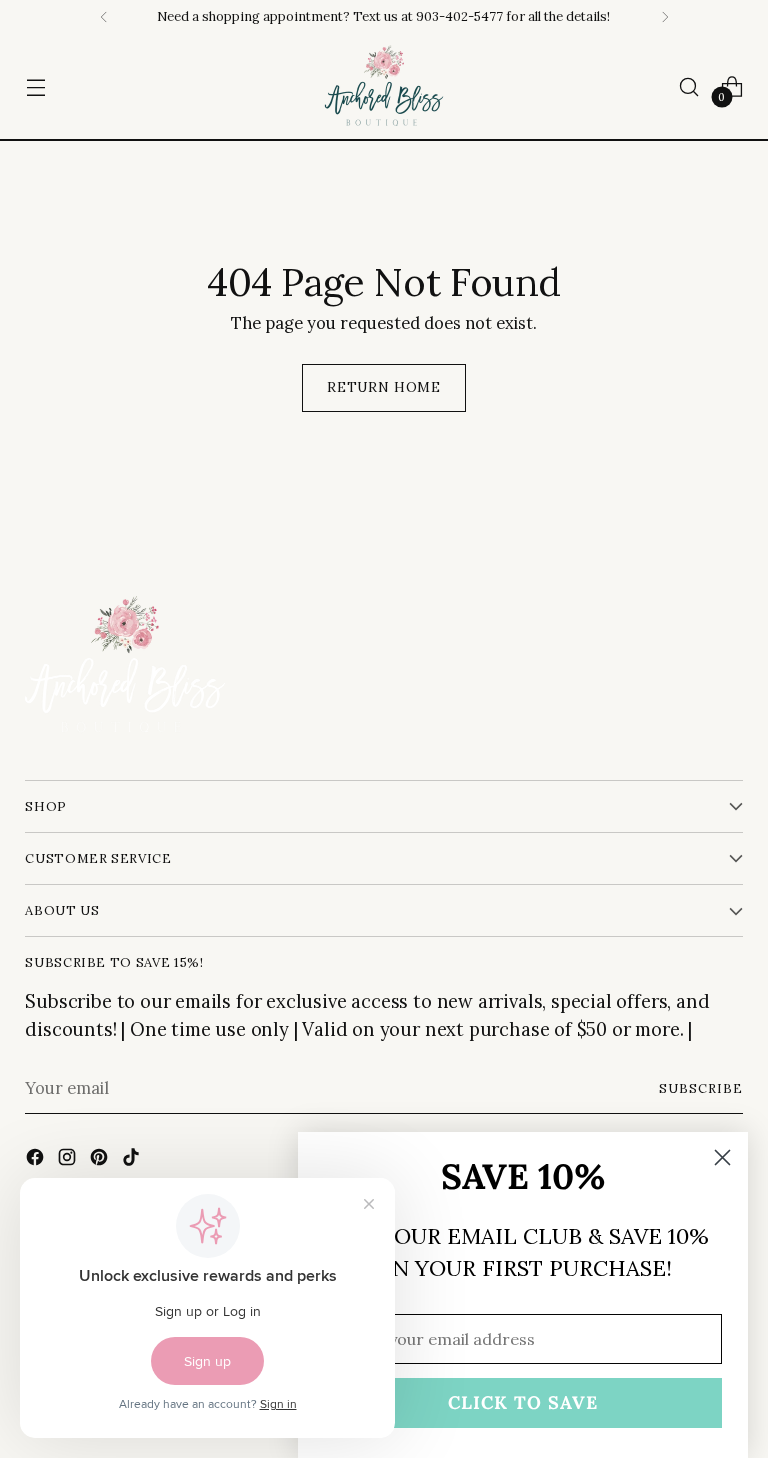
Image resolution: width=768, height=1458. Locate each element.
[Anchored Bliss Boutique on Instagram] (69, 1160)
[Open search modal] (689, 86)
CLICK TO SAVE (523, 1402)
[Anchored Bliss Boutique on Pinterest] (101, 1160)
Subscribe (701, 1088)
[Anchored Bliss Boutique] (384, 86)
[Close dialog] (722, 1157)
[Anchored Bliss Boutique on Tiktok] (133, 1160)
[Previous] (104, 17)
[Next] (665, 17)
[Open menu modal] (35, 86)
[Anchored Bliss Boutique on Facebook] (37, 1160)
